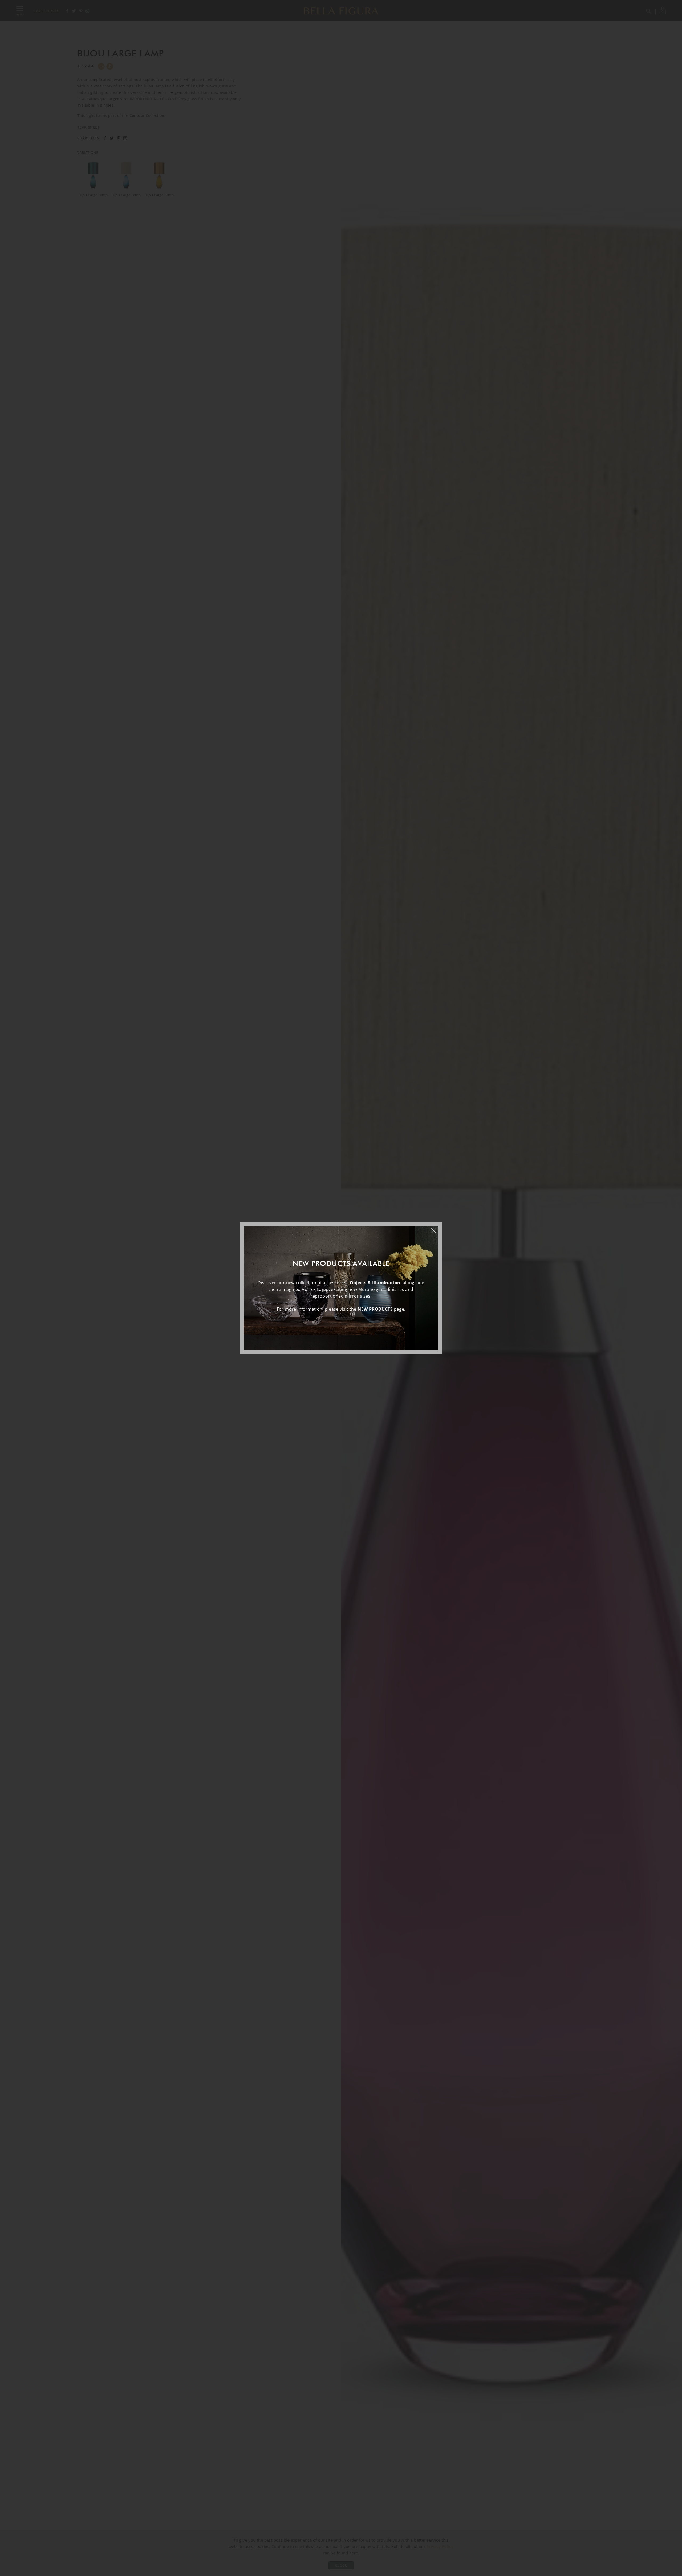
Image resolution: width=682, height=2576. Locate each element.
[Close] (436, 1228)
